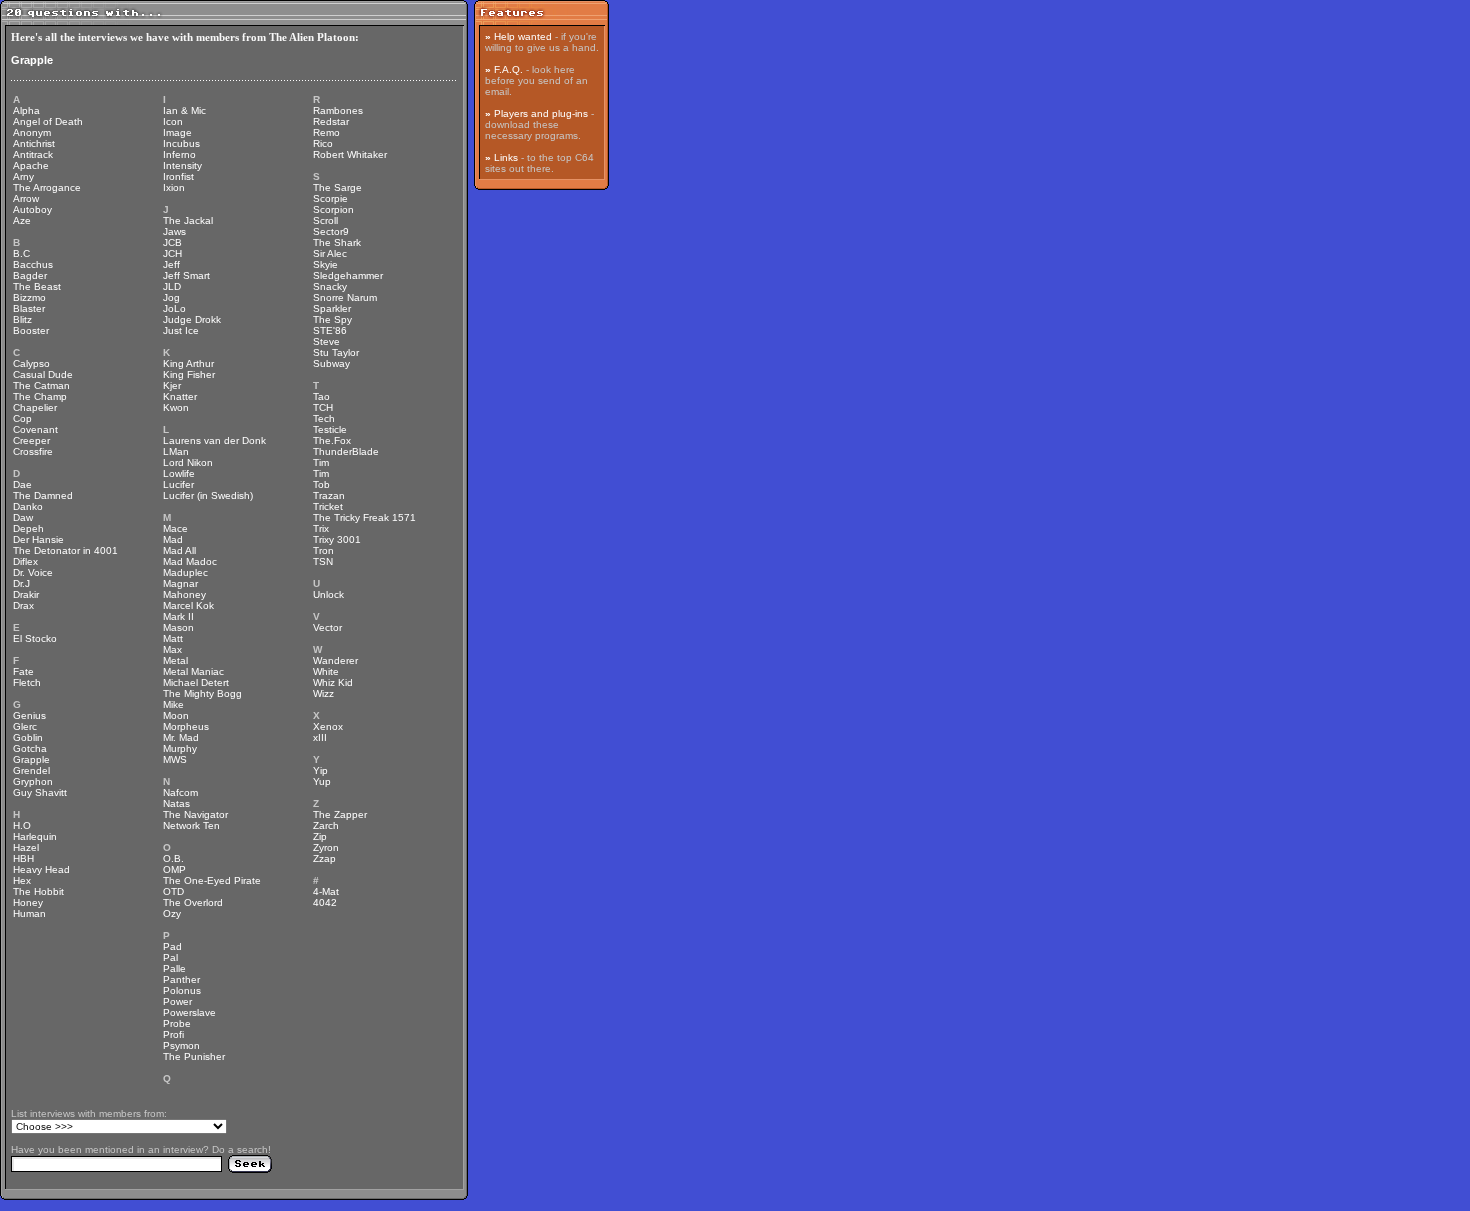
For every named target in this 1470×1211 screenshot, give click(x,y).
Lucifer (178, 484)
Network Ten (191, 825)
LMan (176, 451)
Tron (323, 550)
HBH (23, 858)
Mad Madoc (190, 561)
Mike (173, 704)
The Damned (43, 495)
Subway (331, 363)
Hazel (26, 847)
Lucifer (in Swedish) (208, 495)
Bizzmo (29, 297)
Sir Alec (330, 253)
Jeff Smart (186, 275)
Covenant (35, 429)
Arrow (26, 198)
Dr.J (21, 583)
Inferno (179, 154)
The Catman (41, 385)
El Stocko (35, 638)
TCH (323, 407)
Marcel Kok (188, 605)
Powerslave (189, 1012)
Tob (321, 484)
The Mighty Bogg (202, 693)
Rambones (338, 110)
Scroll (325, 220)
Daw (23, 517)
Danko (28, 506)
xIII (320, 737)
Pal (170, 957)
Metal (175, 660)
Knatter (180, 396)
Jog (171, 297)
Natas (176, 803)
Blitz (22, 319)
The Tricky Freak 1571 (364, 517)
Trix (321, 528)
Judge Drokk (192, 319)
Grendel (31, 770)
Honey (28, 902)
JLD (172, 286)
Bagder (30, 275)
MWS (175, 759)
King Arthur (188, 363)
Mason (178, 627)
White (326, 671)
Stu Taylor (336, 352)
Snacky (330, 286)
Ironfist (178, 176)
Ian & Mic (184, 110)
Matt (173, 638)
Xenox (328, 726)
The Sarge (337, 187)
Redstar (331, 121)
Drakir (26, 594)
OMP (174, 869)
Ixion (174, 187)
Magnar (180, 583)
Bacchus (33, 264)
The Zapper (340, 814)
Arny (23, 176)
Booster (31, 330)
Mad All (179, 550)
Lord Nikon (188, 462)
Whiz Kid (333, 682)
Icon (173, 121)
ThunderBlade (346, 451)
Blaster (29, 308)
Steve (326, 341)
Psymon (181, 1045)
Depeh (28, 528)
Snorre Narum (345, 297)
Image (177, 132)
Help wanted (523, 36)
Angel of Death (48, 121)
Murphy (180, 748)
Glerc (25, 726)
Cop (22, 418)
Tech (324, 418)
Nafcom (180, 792)
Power (177, 1001)
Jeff (171, 264)
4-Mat (326, 891)
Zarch (326, 825)
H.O (22, 825)
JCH (172, 253)
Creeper (31, 440)
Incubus (181, 143)
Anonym (32, 132)
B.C (21, 253)
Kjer (172, 385)
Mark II (178, 616)
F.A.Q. (508, 69)
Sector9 (331, 231)
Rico (323, 143)
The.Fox (332, 440)
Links (506, 157)
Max (172, 649)
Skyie (325, 264)
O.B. (173, 858)
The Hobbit (38, 891)
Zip (320, 836)
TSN (323, 561)
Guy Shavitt (40, 792)
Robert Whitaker (350, 154)
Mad (173, 539)
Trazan (329, 495)
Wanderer (335, 660)
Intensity (182, 165)
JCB (172, 242)
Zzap (324, 858)
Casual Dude (43, 374)
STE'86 (330, 330)
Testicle (330, 429)
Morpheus (186, 726)
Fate (23, 671)
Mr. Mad (181, 737)
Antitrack (33, 154)
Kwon (176, 407)
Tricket (328, 506)
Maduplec (185, 572)
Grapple (32, 60)
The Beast (37, 286)
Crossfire (33, 451)
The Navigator (195, 814)
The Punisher (194, 1056)
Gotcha (30, 748)
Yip (320, 770)
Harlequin (35, 836)
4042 (325, 902)
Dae (22, 484)
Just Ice (181, 330)
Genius (29, 715)
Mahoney (184, 594)
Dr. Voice (33, 572)
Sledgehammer (348, 275)
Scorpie (330, 198)
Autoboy (32, 209)
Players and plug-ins (541, 113)
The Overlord (193, 902)
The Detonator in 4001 (65, 550)
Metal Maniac (193, 671)
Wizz (323, 693)
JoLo (174, 308)
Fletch (27, 682)
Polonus (182, 990)
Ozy (172, 913)
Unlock (328, 594)
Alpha (26, 110)
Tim (321, 462)
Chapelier (35, 407)
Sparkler (332, 308)
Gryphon (33, 781)
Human (29, 913)
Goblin (28, 737)
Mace (175, 528)
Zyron (326, 847)
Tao (321, 396)
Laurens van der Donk (214, 440)
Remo (326, 132)
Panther (181, 979)
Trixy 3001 (337, 539)
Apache (31, 165)
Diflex (25, 561)
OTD (173, 891)
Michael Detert (196, 682)
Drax (23, 605)
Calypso (31, 363)
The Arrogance (47, 187)
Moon (176, 715)
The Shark (337, 242)
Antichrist (34, 143)
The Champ (40, 396)
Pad (172, 946)
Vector (327, 627)
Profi (173, 1034)
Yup (322, 781)
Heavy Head (41, 869)
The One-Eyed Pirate (212, 880)
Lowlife (179, 473)
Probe (177, 1023)
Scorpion (333, 209)
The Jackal (188, 220)
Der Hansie (38, 539)
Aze (22, 220)
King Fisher (189, 374)
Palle (174, 968)
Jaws (174, 231)
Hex (22, 880)
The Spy (332, 319)
